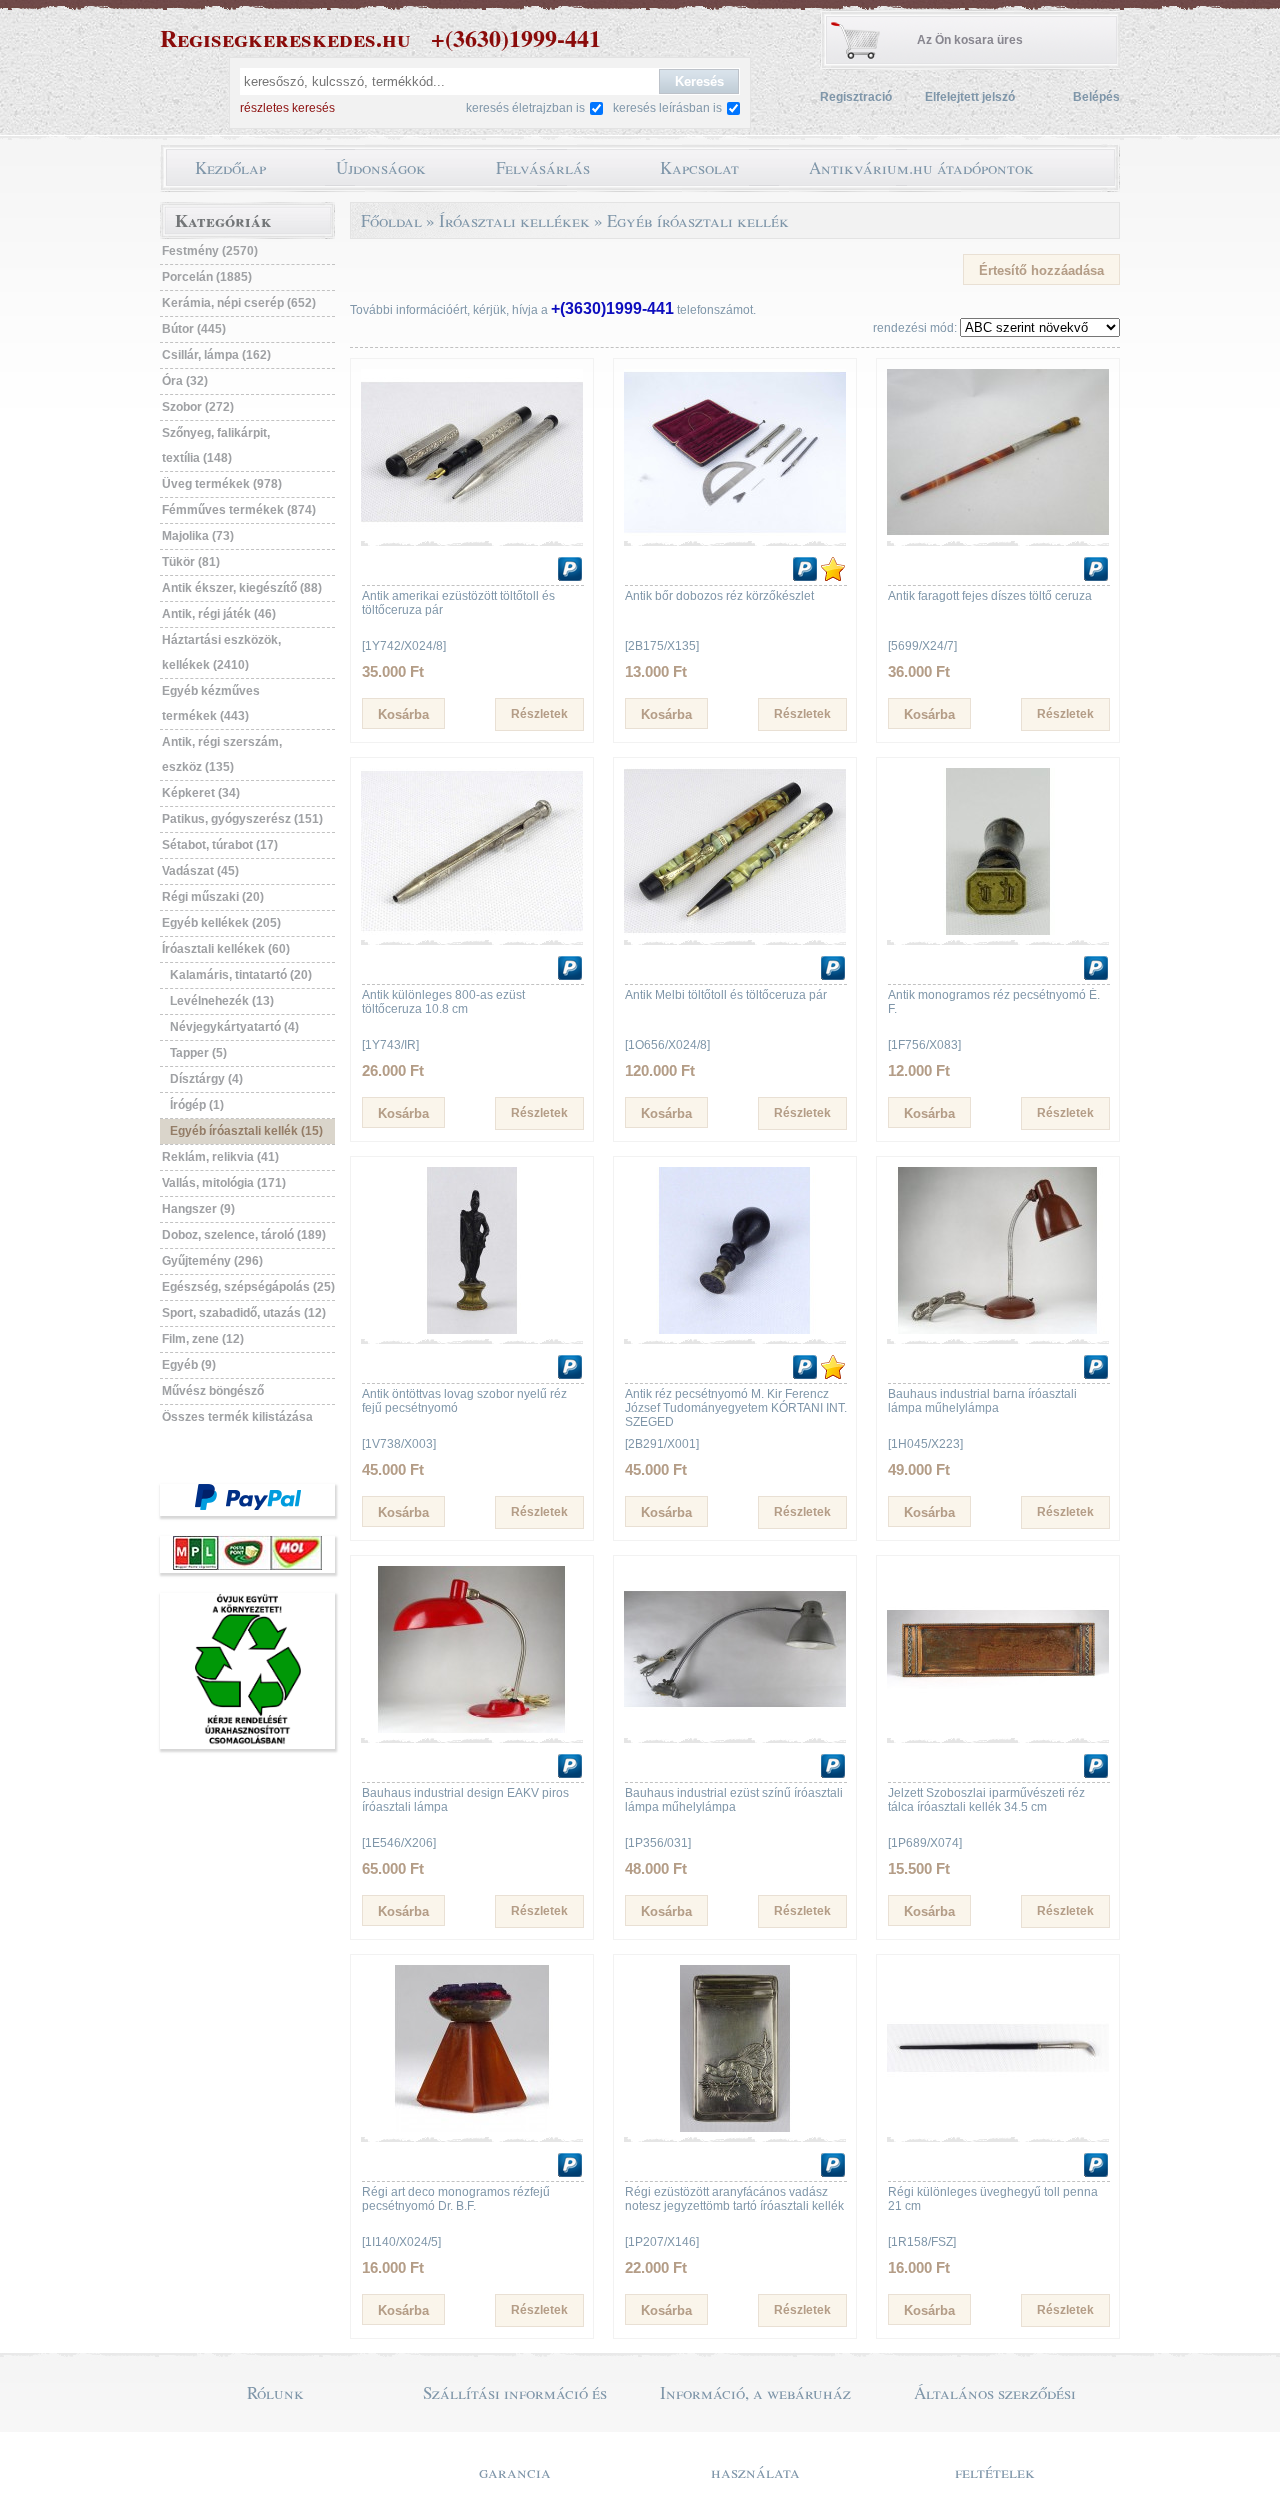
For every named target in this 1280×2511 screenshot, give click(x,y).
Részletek (539, 714)
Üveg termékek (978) (222, 484)
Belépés (1096, 97)
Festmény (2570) (210, 251)
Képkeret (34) (201, 793)
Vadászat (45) (200, 871)
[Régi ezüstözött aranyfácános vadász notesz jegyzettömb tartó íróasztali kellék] (735, 2128)
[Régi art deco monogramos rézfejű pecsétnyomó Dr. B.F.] (472, 2128)
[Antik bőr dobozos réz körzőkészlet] (735, 532)
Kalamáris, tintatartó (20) (241, 975)
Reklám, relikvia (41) (220, 1157)
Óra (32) (185, 381)
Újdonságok (381, 167)
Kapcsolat (699, 167)
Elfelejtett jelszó (970, 97)
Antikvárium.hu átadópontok (921, 167)
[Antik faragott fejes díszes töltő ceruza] (998, 532)
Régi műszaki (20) (213, 897)
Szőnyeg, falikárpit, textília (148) (216, 445)
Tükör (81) (191, 562)
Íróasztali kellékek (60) (226, 949)
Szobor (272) (198, 407)
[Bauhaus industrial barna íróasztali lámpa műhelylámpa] (998, 1330)
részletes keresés (287, 108)
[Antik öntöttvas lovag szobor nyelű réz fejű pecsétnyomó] (472, 1330)
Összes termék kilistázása (237, 1417)
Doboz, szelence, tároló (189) (244, 1235)
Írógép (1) (197, 1105)
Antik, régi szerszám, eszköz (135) (222, 754)
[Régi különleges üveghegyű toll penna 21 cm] (998, 2128)
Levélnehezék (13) (222, 1001)
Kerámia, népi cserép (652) (239, 303)
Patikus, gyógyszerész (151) (242, 819)
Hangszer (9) (198, 1209)
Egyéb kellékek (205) (221, 923)
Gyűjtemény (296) (212, 1261)
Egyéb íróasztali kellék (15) (246, 1131)
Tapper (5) (198, 1053)
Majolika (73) (198, 536)
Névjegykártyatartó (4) (234, 1027)
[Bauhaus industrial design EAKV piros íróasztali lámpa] (472, 1729)
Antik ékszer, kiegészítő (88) (242, 588)
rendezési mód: (915, 328)
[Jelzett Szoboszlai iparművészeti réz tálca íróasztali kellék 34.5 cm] (998, 1729)
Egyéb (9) (189, 1365)
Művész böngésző (213, 1391)
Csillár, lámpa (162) (216, 355)
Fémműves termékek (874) (239, 510)
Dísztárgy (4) (206, 1079)
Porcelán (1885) (207, 277)
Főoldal (391, 220)
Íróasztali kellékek (514, 220)
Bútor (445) (194, 329)
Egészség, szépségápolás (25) (248, 1287)
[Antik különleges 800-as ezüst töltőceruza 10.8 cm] (472, 931)
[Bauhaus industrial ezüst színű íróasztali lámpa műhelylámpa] (735, 1729)
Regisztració (856, 97)
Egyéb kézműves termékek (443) (211, 703)
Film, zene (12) (203, 1339)
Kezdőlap (230, 167)
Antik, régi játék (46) (219, 614)
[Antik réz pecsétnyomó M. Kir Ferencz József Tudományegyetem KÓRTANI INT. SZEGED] (735, 1330)
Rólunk (275, 2392)
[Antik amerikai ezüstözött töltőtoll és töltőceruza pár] (472, 532)
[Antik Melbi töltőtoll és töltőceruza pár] (735, 931)
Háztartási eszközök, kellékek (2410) (221, 652)
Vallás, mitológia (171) (224, 1183)
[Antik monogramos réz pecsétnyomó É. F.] (998, 931)
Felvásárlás (543, 167)
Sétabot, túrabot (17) (220, 845)
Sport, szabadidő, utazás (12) (244, 1313)
